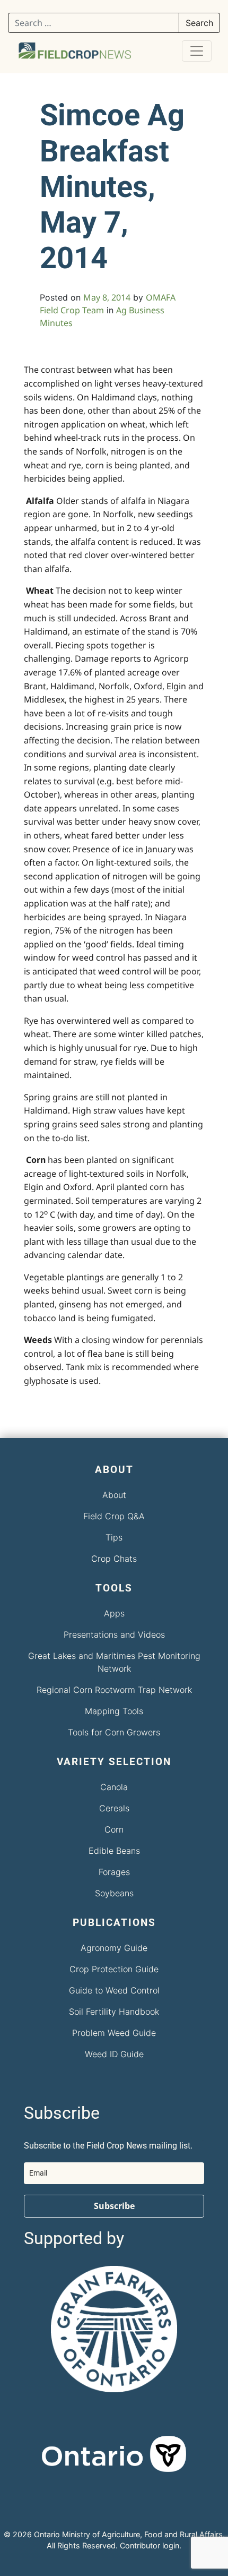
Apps (114, 1613)
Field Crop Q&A (114, 1516)
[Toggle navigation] (197, 51)
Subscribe (114, 2206)
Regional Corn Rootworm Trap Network (114, 1690)
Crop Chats (114, 1559)
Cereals (114, 1808)
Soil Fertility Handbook (114, 2012)
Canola (114, 1787)
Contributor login (150, 2545)
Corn (114, 1829)
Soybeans (114, 1893)
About (114, 1495)
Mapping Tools (114, 1711)
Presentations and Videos (114, 1634)
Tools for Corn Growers (114, 1732)
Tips (114, 1537)
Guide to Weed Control (114, 1990)
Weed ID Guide (114, 2054)
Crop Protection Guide (114, 1969)
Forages (114, 1872)
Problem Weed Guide (114, 2033)
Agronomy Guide (114, 1948)
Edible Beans (114, 1851)
